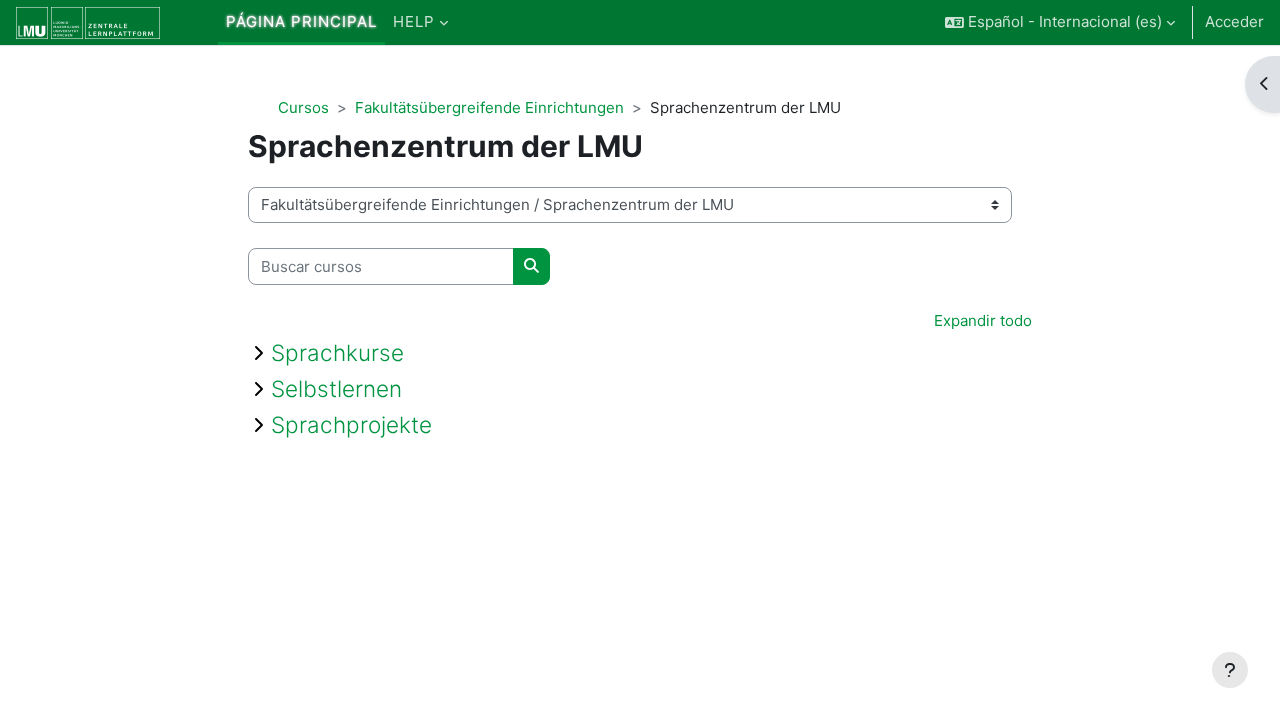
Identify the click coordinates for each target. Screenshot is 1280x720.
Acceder (1234, 21)
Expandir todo (983, 320)
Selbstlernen (336, 388)
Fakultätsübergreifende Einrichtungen (489, 107)
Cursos (303, 107)
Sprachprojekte (351, 424)
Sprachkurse (337, 352)
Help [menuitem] (414, 21)
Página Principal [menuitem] (301, 21)
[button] (1060, 22)
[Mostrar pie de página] (1230, 670)
